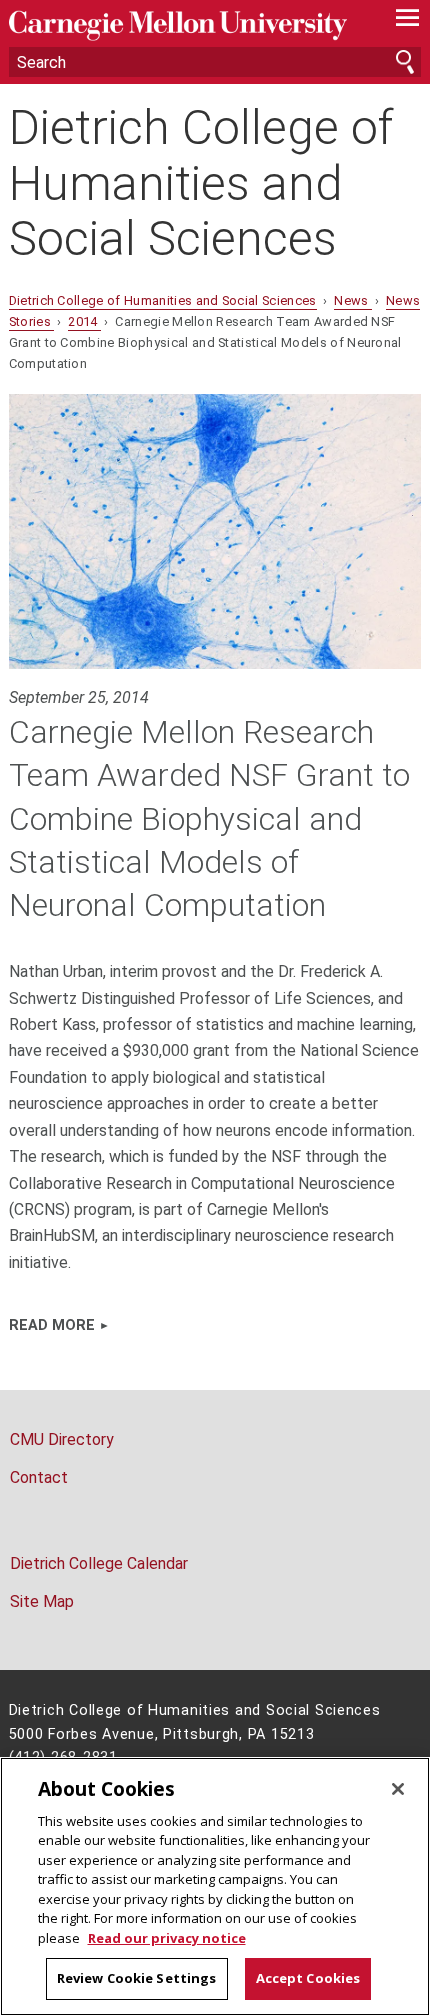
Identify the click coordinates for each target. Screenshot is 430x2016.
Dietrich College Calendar (99, 1563)
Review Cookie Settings (137, 1978)
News (353, 300)
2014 (84, 321)
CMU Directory (62, 1439)
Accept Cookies (308, 1978)
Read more (52, 1325)
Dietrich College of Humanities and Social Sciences (201, 183)
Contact (39, 1477)
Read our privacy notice (167, 1938)
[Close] (398, 1789)
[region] (215, 1886)
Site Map (42, 1601)
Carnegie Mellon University (184, 25)
